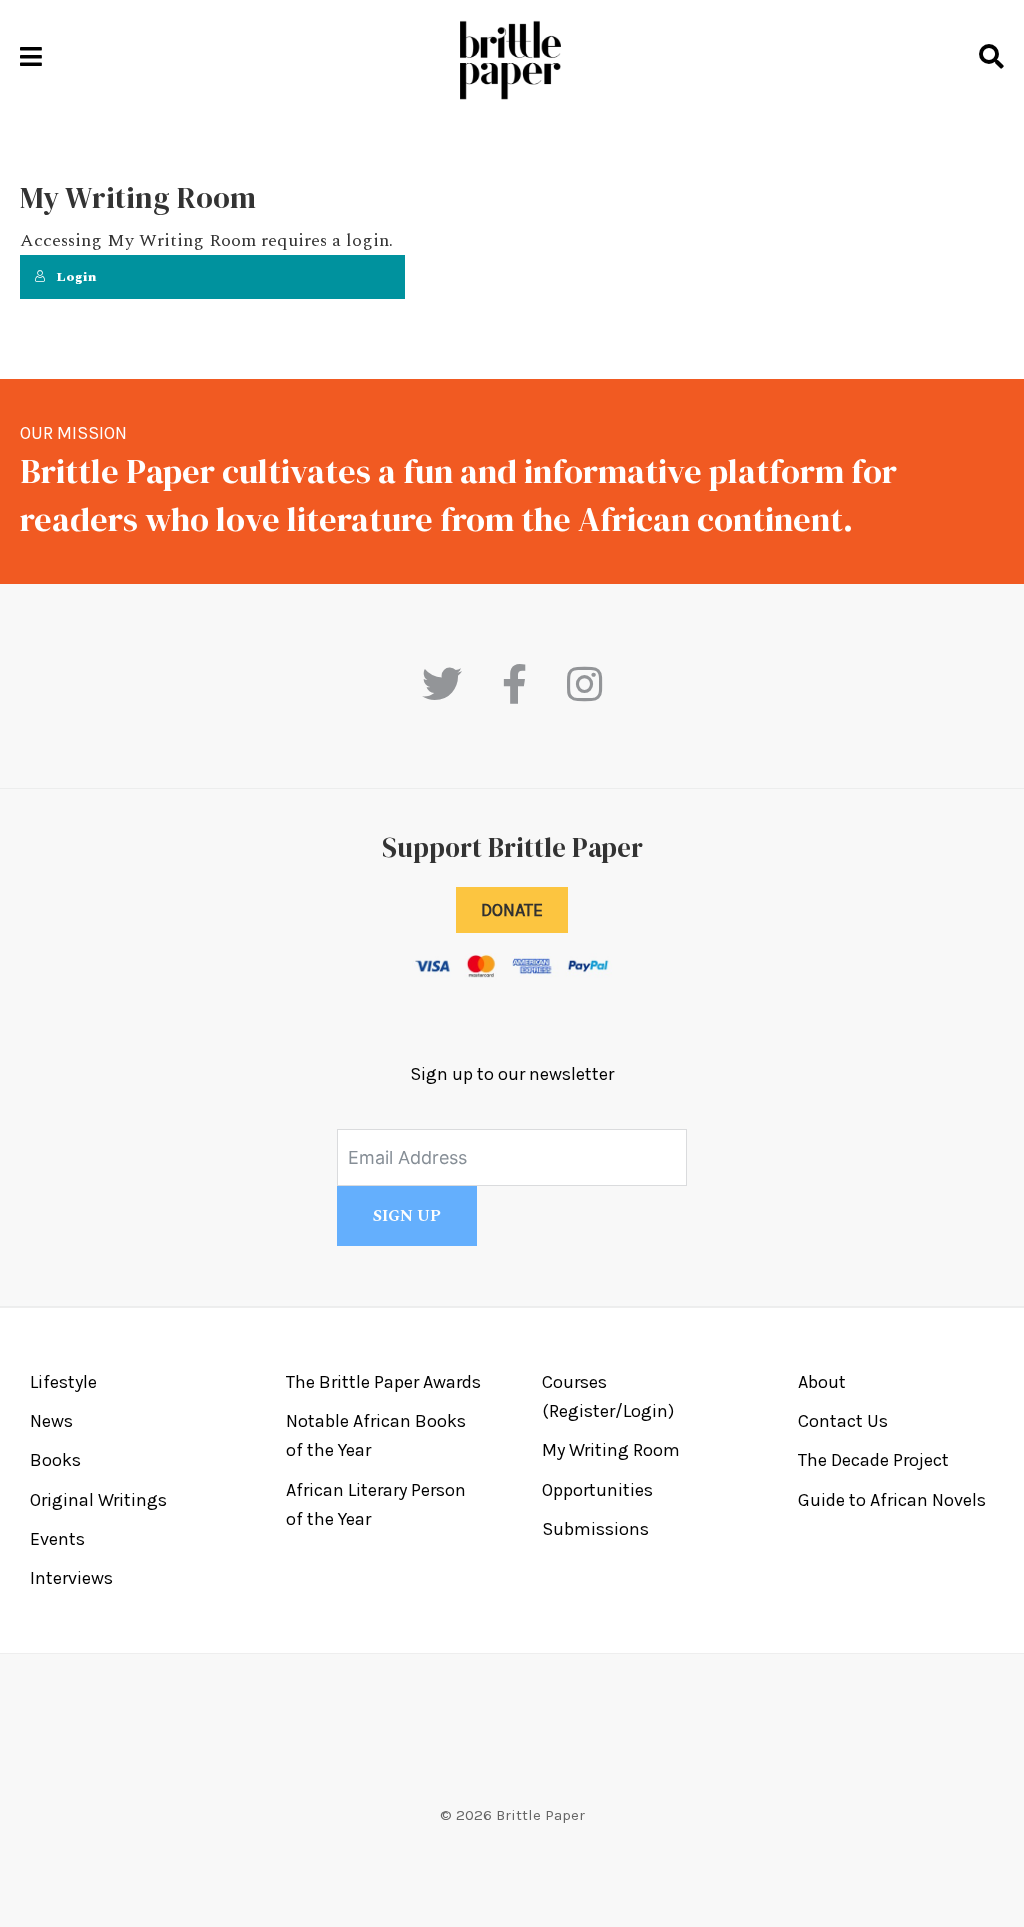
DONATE (512, 910)
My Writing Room (611, 1450)
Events (57, 1539)
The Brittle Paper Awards (383, 1382)
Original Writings (98, 1500)
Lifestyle (63, 1382)
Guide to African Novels (892, 1500)
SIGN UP (407, 1216)
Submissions (595, 1529)
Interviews (71, 1578)
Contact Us (843, 1421)
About (822, 1382)
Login (76, 277)
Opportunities (597, 1490)
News (51, 1421)
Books (55, 1460)
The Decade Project (873, 1460)
